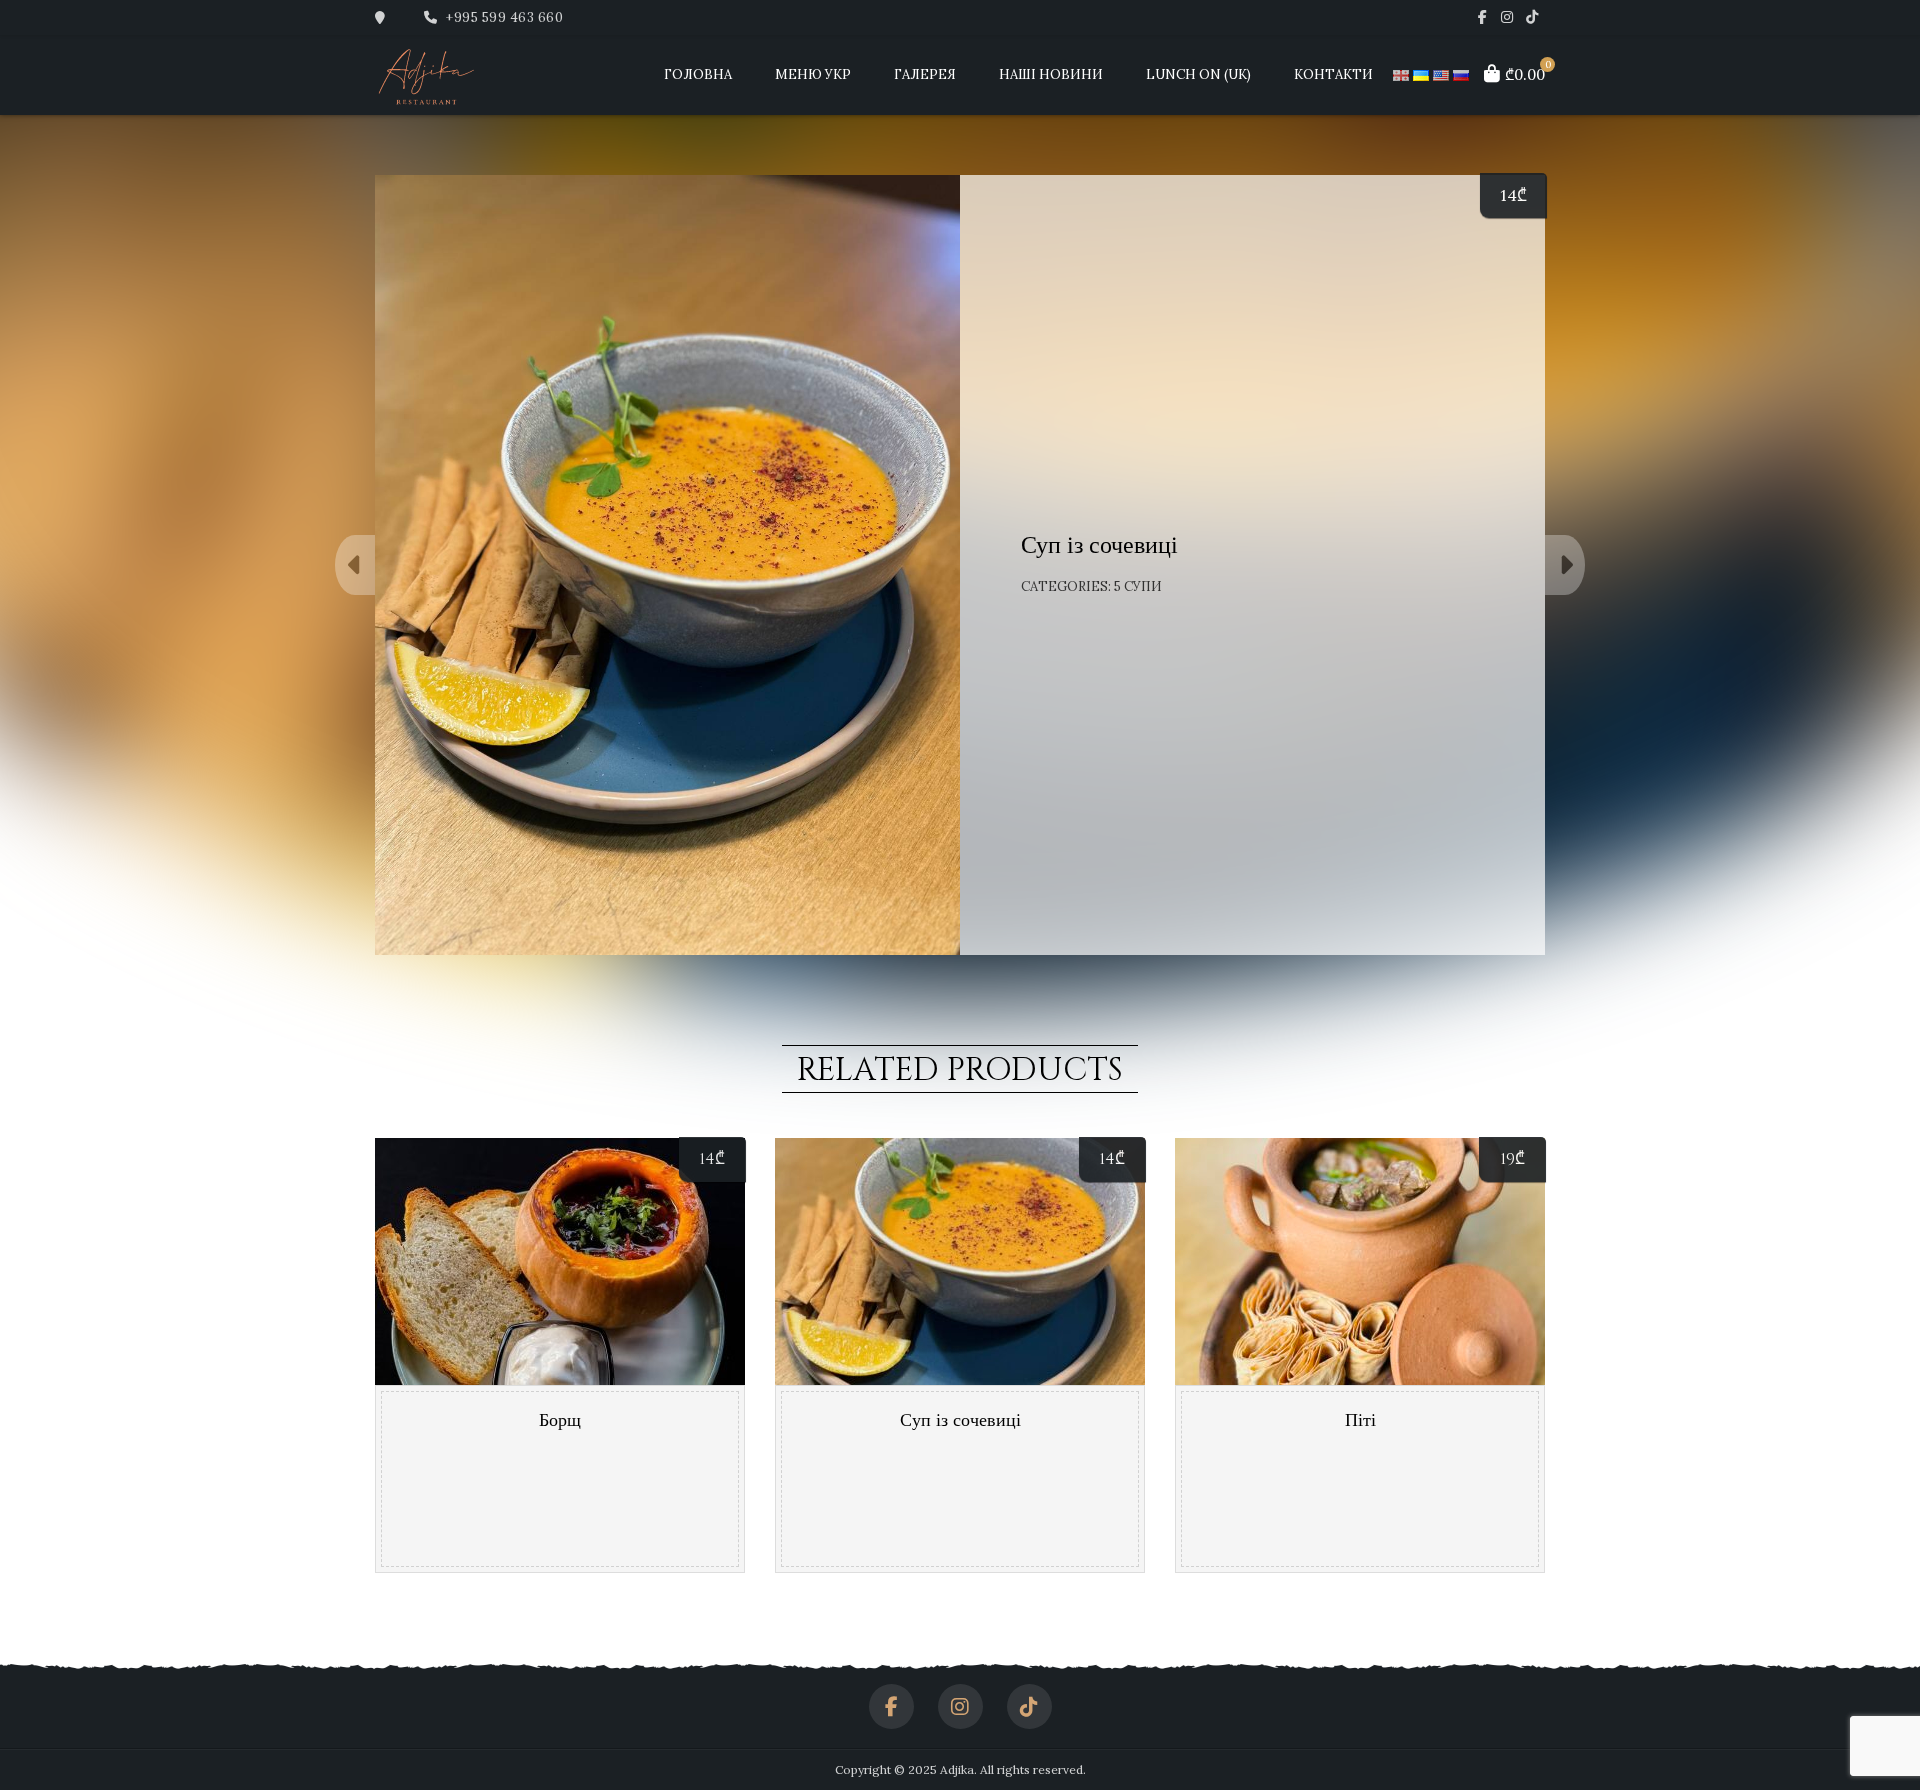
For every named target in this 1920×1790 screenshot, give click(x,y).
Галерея (925, 74)
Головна (698, 74)
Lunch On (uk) (1198, 74)
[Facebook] (1482, 17)
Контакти (1333, 74)
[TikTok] (1532, 17)
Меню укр (813, 74)
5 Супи (1138, 586)
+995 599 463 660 (503, 17)
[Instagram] (1507, 17)
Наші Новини (1051, 74)
